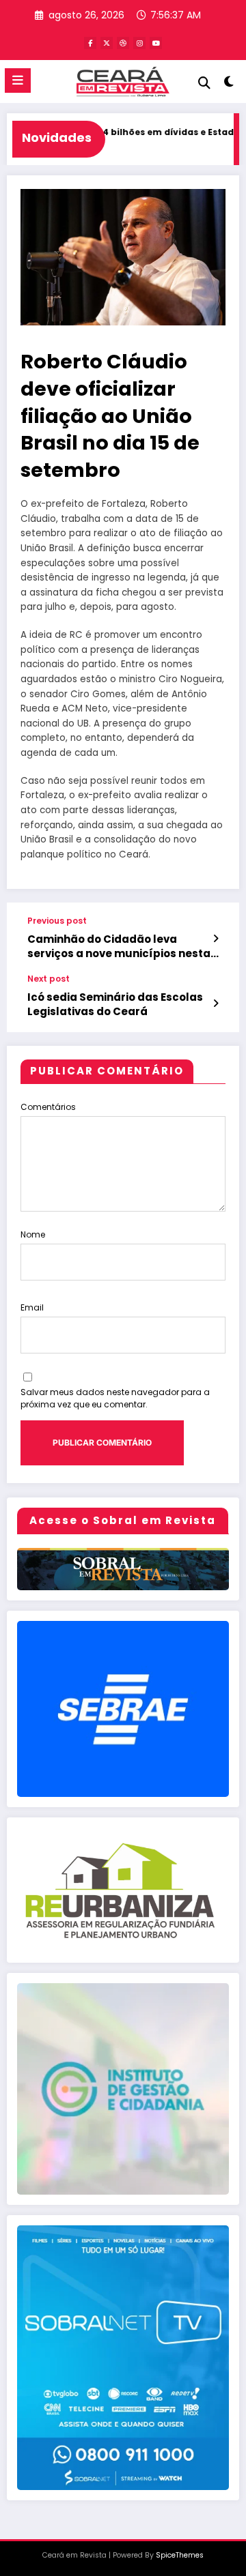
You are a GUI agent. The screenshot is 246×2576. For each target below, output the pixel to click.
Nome (33, 1234)
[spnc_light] (229, 84)
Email (32, 1307)
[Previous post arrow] (216, 939)
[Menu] (18, 80)
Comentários (48, 1107)
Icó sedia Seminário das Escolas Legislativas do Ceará (115, 1004)
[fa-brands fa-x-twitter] (107, 43)
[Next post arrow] (216, 1004)
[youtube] (156, 43)
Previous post (57, 921)
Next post (49, 979)
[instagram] (139, 43)
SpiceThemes (180, 2555)
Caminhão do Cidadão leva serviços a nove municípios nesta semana (119, 947)
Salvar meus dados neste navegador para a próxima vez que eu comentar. (115, 1398)
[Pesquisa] (204, 83)
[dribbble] (123, 43)
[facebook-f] (90, 43)
